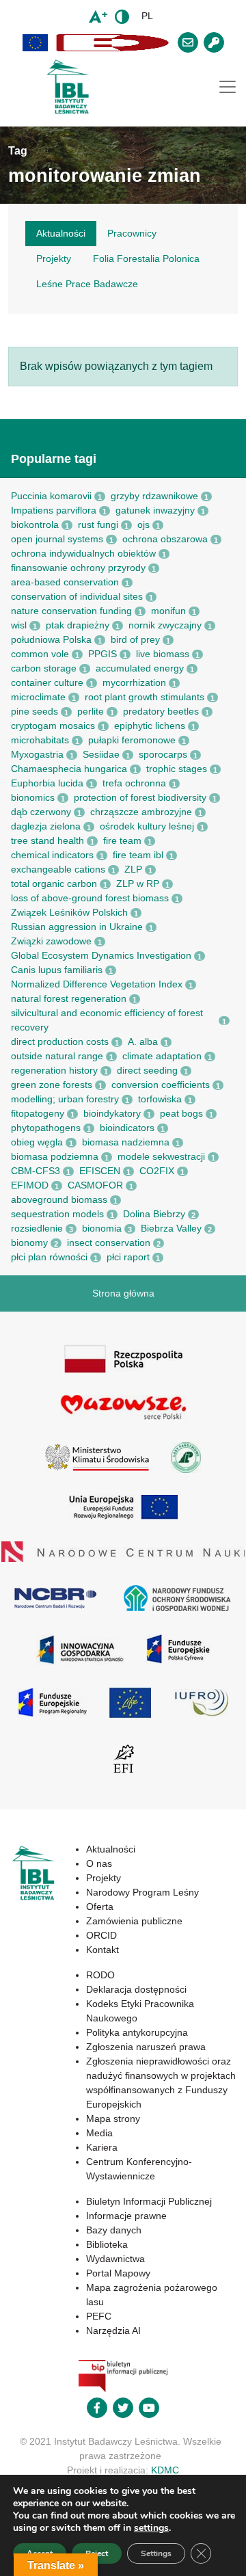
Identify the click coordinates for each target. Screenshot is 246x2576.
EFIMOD (30, 1185)
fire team (122, 840)
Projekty (104, 1878)
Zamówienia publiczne (134, 1921)
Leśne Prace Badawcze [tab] (87, 284)
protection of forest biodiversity (140, 797)
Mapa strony (113, 2119)
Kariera (102, 2147)
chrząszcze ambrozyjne (141, 812)
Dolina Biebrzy (154, 1214)
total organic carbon (54, 884)
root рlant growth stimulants (145, 697)
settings (151, 2528)
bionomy (29, 1243)
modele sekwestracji (161, 1156)
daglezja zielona (46, 826)
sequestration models (57, 1214)
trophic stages (177, 769)
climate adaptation (162, 1056)
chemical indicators (52, 855)
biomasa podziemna (55, 1156)
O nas (99, 1863)
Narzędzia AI (113, 2331)
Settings (156, 2553)
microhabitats (40, 740)
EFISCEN (100, 1171)
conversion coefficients (161, 1085)
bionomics (33, 797)
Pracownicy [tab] (132, 233)
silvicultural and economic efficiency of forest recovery (107, 1020)
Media (99, 2133)
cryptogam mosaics (53, 726)
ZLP (133, 869)
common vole (40, 654)
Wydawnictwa (115, 2259)
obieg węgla (37, 1142)
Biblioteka (107, 2244)
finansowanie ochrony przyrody (78, 568)
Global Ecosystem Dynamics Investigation (101, 955)
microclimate (38, 697)
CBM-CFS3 (36, 1171)
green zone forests (52, 1085)
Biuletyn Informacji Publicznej (149, 2201)
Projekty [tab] (54, 258)
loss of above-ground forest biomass (90, 898)
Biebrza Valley (171, 1228)
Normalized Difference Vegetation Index (97, 984)
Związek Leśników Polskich (69, 912)
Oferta (100, 1907)
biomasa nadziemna (126, 1142)
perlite (91, 711)
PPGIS (102, 654)
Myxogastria (37, 754)
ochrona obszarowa (165, 539)
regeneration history (54, 1070)
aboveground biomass (59, 1199)
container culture (47, 682)
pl (147, 16)
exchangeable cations (58, 869)
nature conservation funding (71, 611)
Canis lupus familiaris (57, 970)
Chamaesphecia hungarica (69, 769)
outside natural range (57, 1056)
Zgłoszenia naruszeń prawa (146, 2047)
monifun (168, 611)
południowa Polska (51, 639)
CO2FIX (157, 1171)
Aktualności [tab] (61, 233)
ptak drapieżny (78, 625)
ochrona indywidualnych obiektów (83, 553)
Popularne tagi (54, 459)
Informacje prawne (126, 2216)
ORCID (101, 1935)
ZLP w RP (138, 884)
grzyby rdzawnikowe (154, 496)
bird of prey (135, 639)
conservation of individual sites (77, 596)
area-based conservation (65, 582)
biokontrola (35, 525)
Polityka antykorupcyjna (137, 2032)
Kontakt (102, 1950)
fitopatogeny (38, 1113)
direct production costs (60, 1041)
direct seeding (147, 1070)
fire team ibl (138, 855)
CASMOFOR (95, 1185)
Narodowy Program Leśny (142, 1892)
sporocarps (163, 754)
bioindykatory (112, 1113)
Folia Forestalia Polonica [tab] (146, 258)
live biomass (163, 654)
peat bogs (181, 1113)
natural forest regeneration (69, 998)
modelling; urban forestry (65, 1099)
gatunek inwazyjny (155, 510)
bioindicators (127, 1128)
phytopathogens (46, 1128)
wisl (19, 625)
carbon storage (44, 668)
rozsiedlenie (37, 1228)
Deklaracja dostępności (136, 1989)
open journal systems (57, 539)
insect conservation (109, 1243)
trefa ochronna (134, 783)
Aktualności (111, 1849)
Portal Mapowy (118, 2273)
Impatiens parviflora (54, 510)
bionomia (102, 1228)
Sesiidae (101, 754)
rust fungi (98, 525)
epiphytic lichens (150, 726)
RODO (100, 1975)
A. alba (143, 1041)
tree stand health (47, 840)
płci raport (128, 1257)
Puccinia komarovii (51, 496)
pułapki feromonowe (132, 740)
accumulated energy (140, 668)
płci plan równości (49, 1257)
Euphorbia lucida (47, 783)
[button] (36, 43)
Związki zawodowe (51, 941)
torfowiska (160, 1099)
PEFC (99, 2316)
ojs (143, 525)
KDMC (165, 2470)
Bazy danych (114, 2230)
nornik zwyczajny (165, 625)
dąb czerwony (41, 812)
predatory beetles (161, 711)
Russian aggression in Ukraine (77, 927)
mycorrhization (134, 682)
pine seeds (35, 711)
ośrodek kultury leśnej (147, 826)
